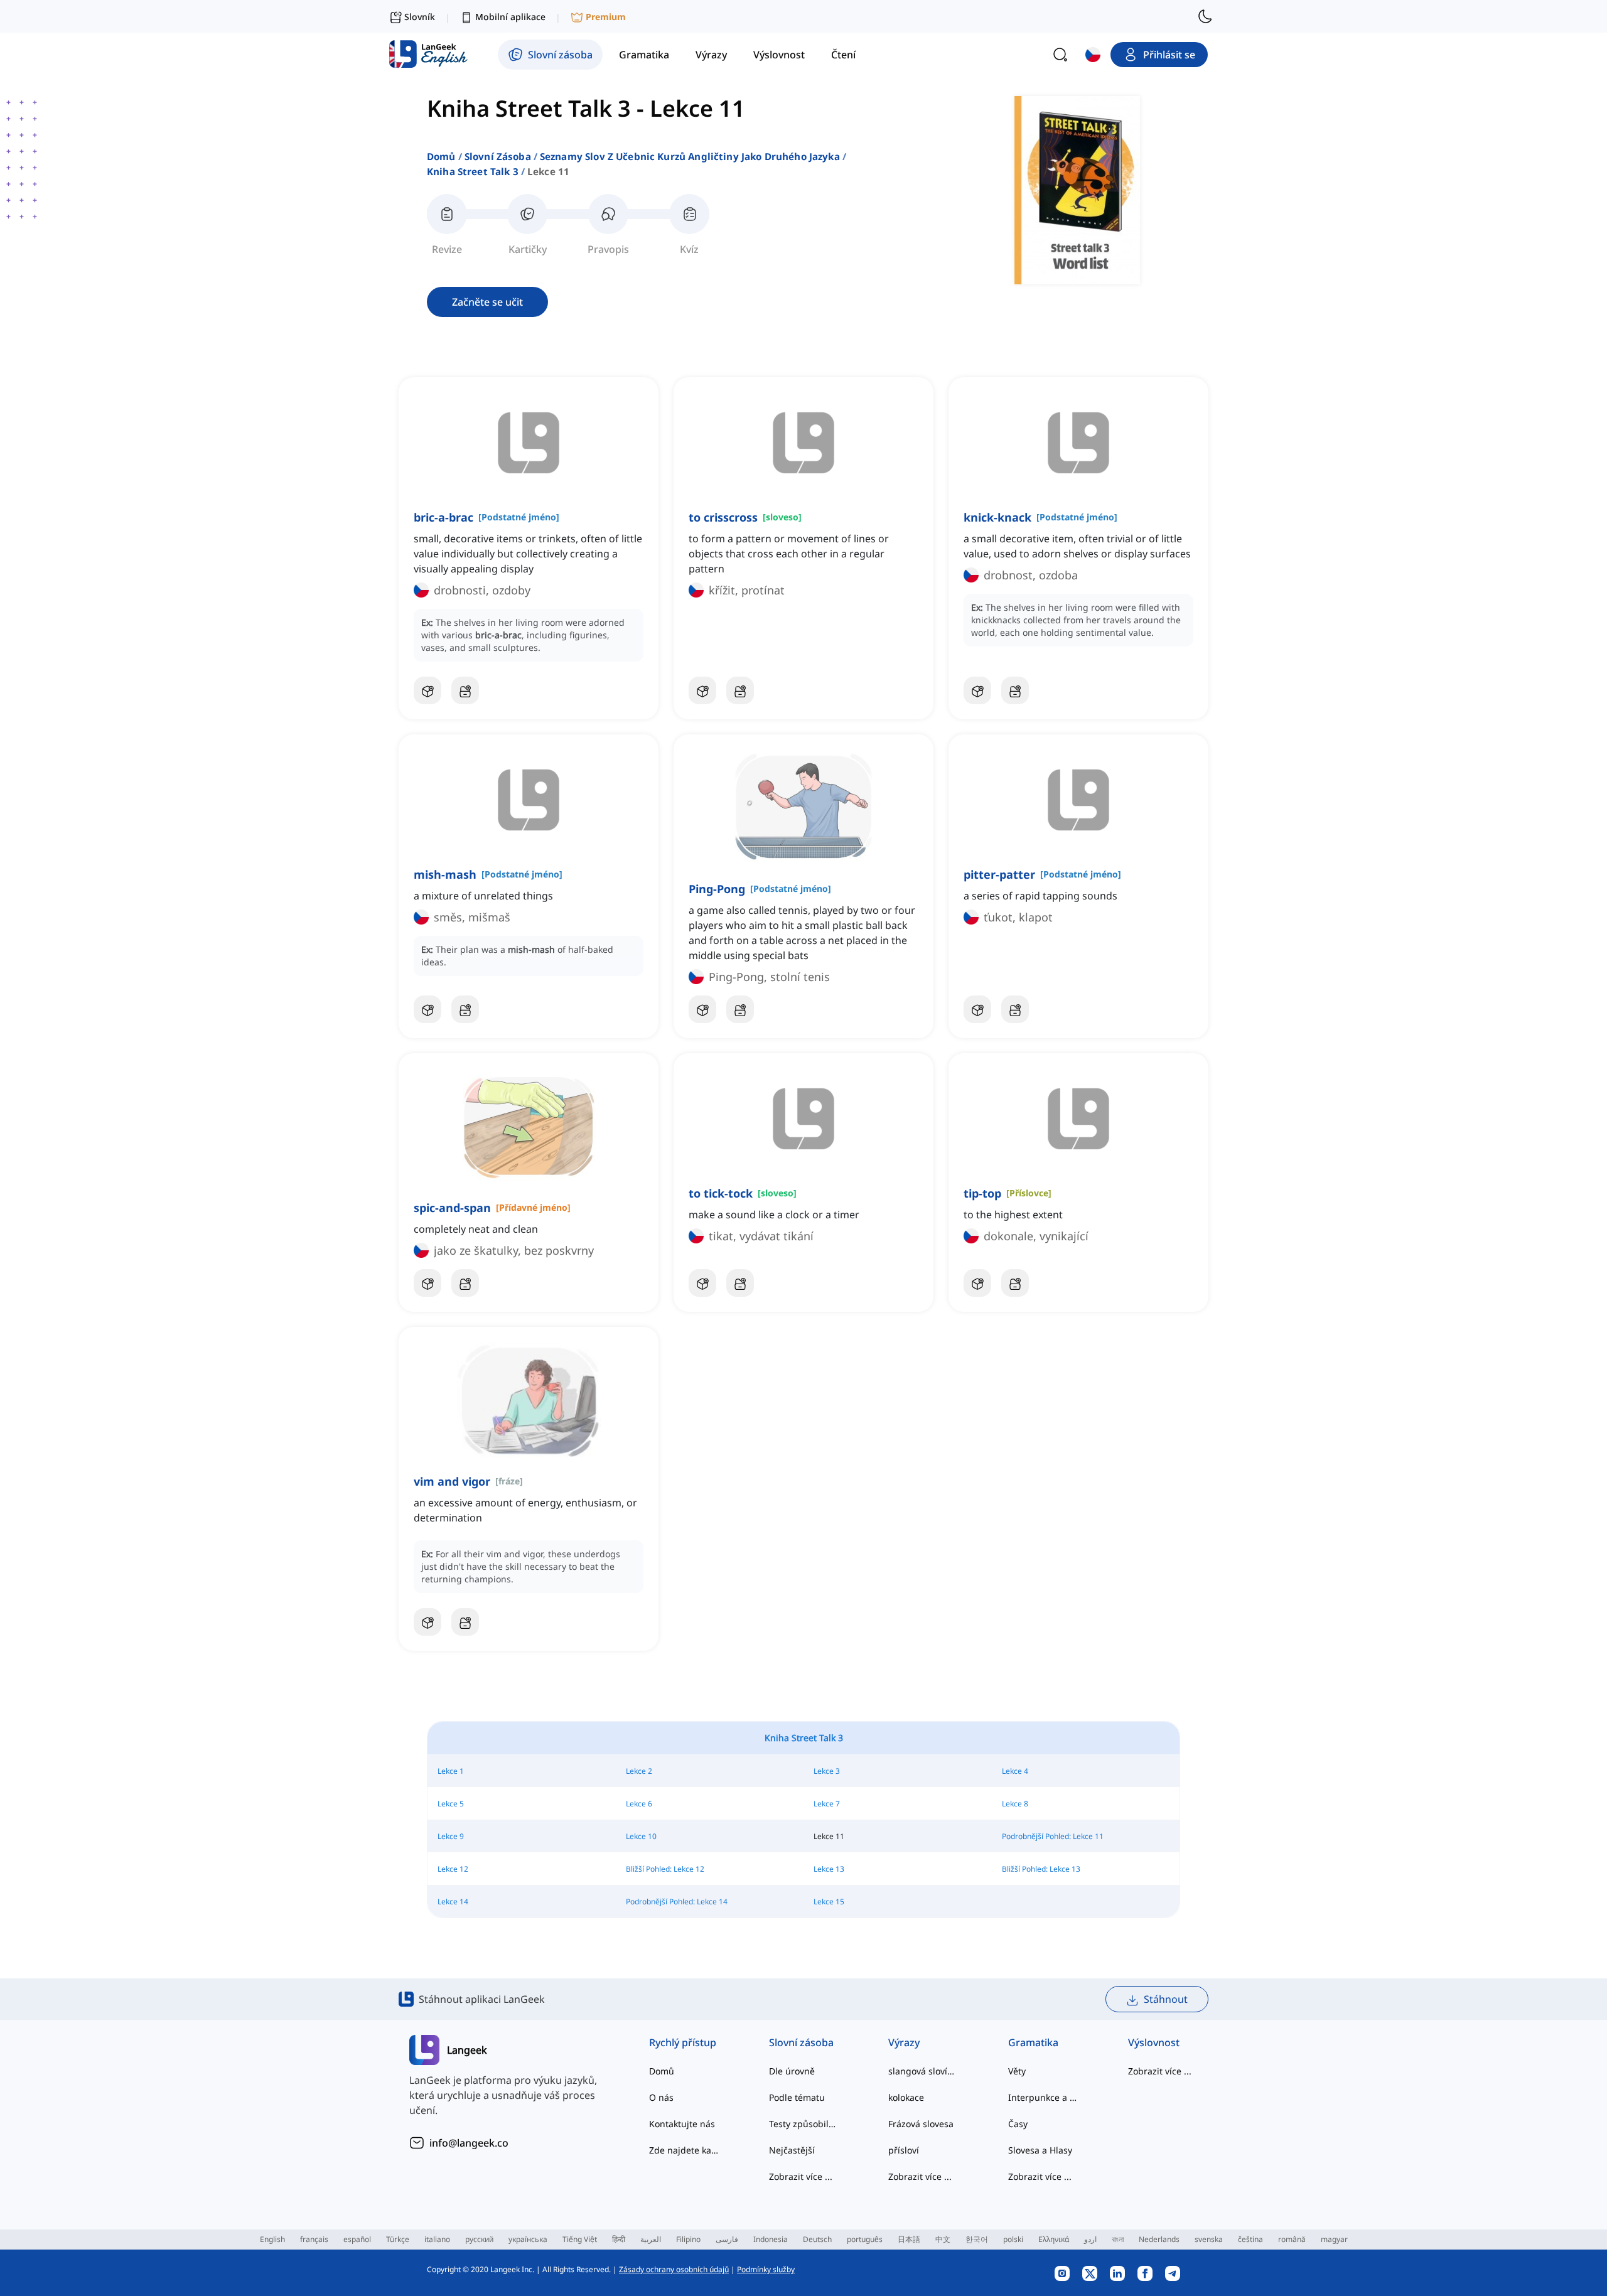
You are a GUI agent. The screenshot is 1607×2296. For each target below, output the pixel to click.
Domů (441, 156)
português (865, 2239)
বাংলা (1118, 2239)
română (1292, 2239)
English (272, 2239)
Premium (606, 17)
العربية (651, 2239)
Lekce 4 (1015, 1771)
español (357, 2239)
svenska (1209, 2239)
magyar (1334, 2239)
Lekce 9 (451, 1836)
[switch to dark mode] (1205, 16)
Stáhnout (1166, 1999)
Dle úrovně (792, 2071)
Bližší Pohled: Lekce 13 (1041, 1869)
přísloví (904, 2150)
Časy (1018, 2124)
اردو (1090, 2239)
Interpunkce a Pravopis (1043, 2097)
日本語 (909, 2239)
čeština (1250, 2239)
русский (479, 2239)
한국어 (977, 2239)
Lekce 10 (641, 1836)
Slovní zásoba (498, 156)
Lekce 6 (639, 1804)
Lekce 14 (453, 1902)
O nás (661, 2097)
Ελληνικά (1054, 2239)
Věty (1017, 2071)
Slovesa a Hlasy (1040, 2150)
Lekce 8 (1015, 1804)
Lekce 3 (827, 1771)
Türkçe (398, 2239)
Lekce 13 (829, 1869)
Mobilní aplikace (510, 17)
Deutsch (817, 2239)
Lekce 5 (451, 1804)
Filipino (688, 2239)
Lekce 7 (827, 1804)
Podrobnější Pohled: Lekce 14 (677, 1902)
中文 (943, 2239)
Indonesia (771, 2239)
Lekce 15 (829, 1902)
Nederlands (1159, 2239)
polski (1013, 2239)
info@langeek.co (469, 2143)
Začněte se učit (487, 302)
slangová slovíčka (923, 2071)
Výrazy (904, 2042)
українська (528, 2239)
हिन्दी (619, 2239)
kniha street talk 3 (473, 171)
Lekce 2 (639, 1771)
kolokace (906, 2097)
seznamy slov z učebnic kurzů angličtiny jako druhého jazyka (690, 156)
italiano (437, 2239)
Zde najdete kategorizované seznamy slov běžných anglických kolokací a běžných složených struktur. (684, 2150)
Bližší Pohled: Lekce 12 (665, 1869)
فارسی (727, 2239)
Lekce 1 (451, 1771)
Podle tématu (797, 2097)
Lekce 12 (453, 1869)
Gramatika (1033, 2042)
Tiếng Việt (580, 2239)
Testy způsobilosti (804, 2124)
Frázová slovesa (921, 2124)
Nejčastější (792, 2150)
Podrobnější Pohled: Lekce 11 (1053, 1836)
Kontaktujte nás (682, 2124)
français (314, 2239)
